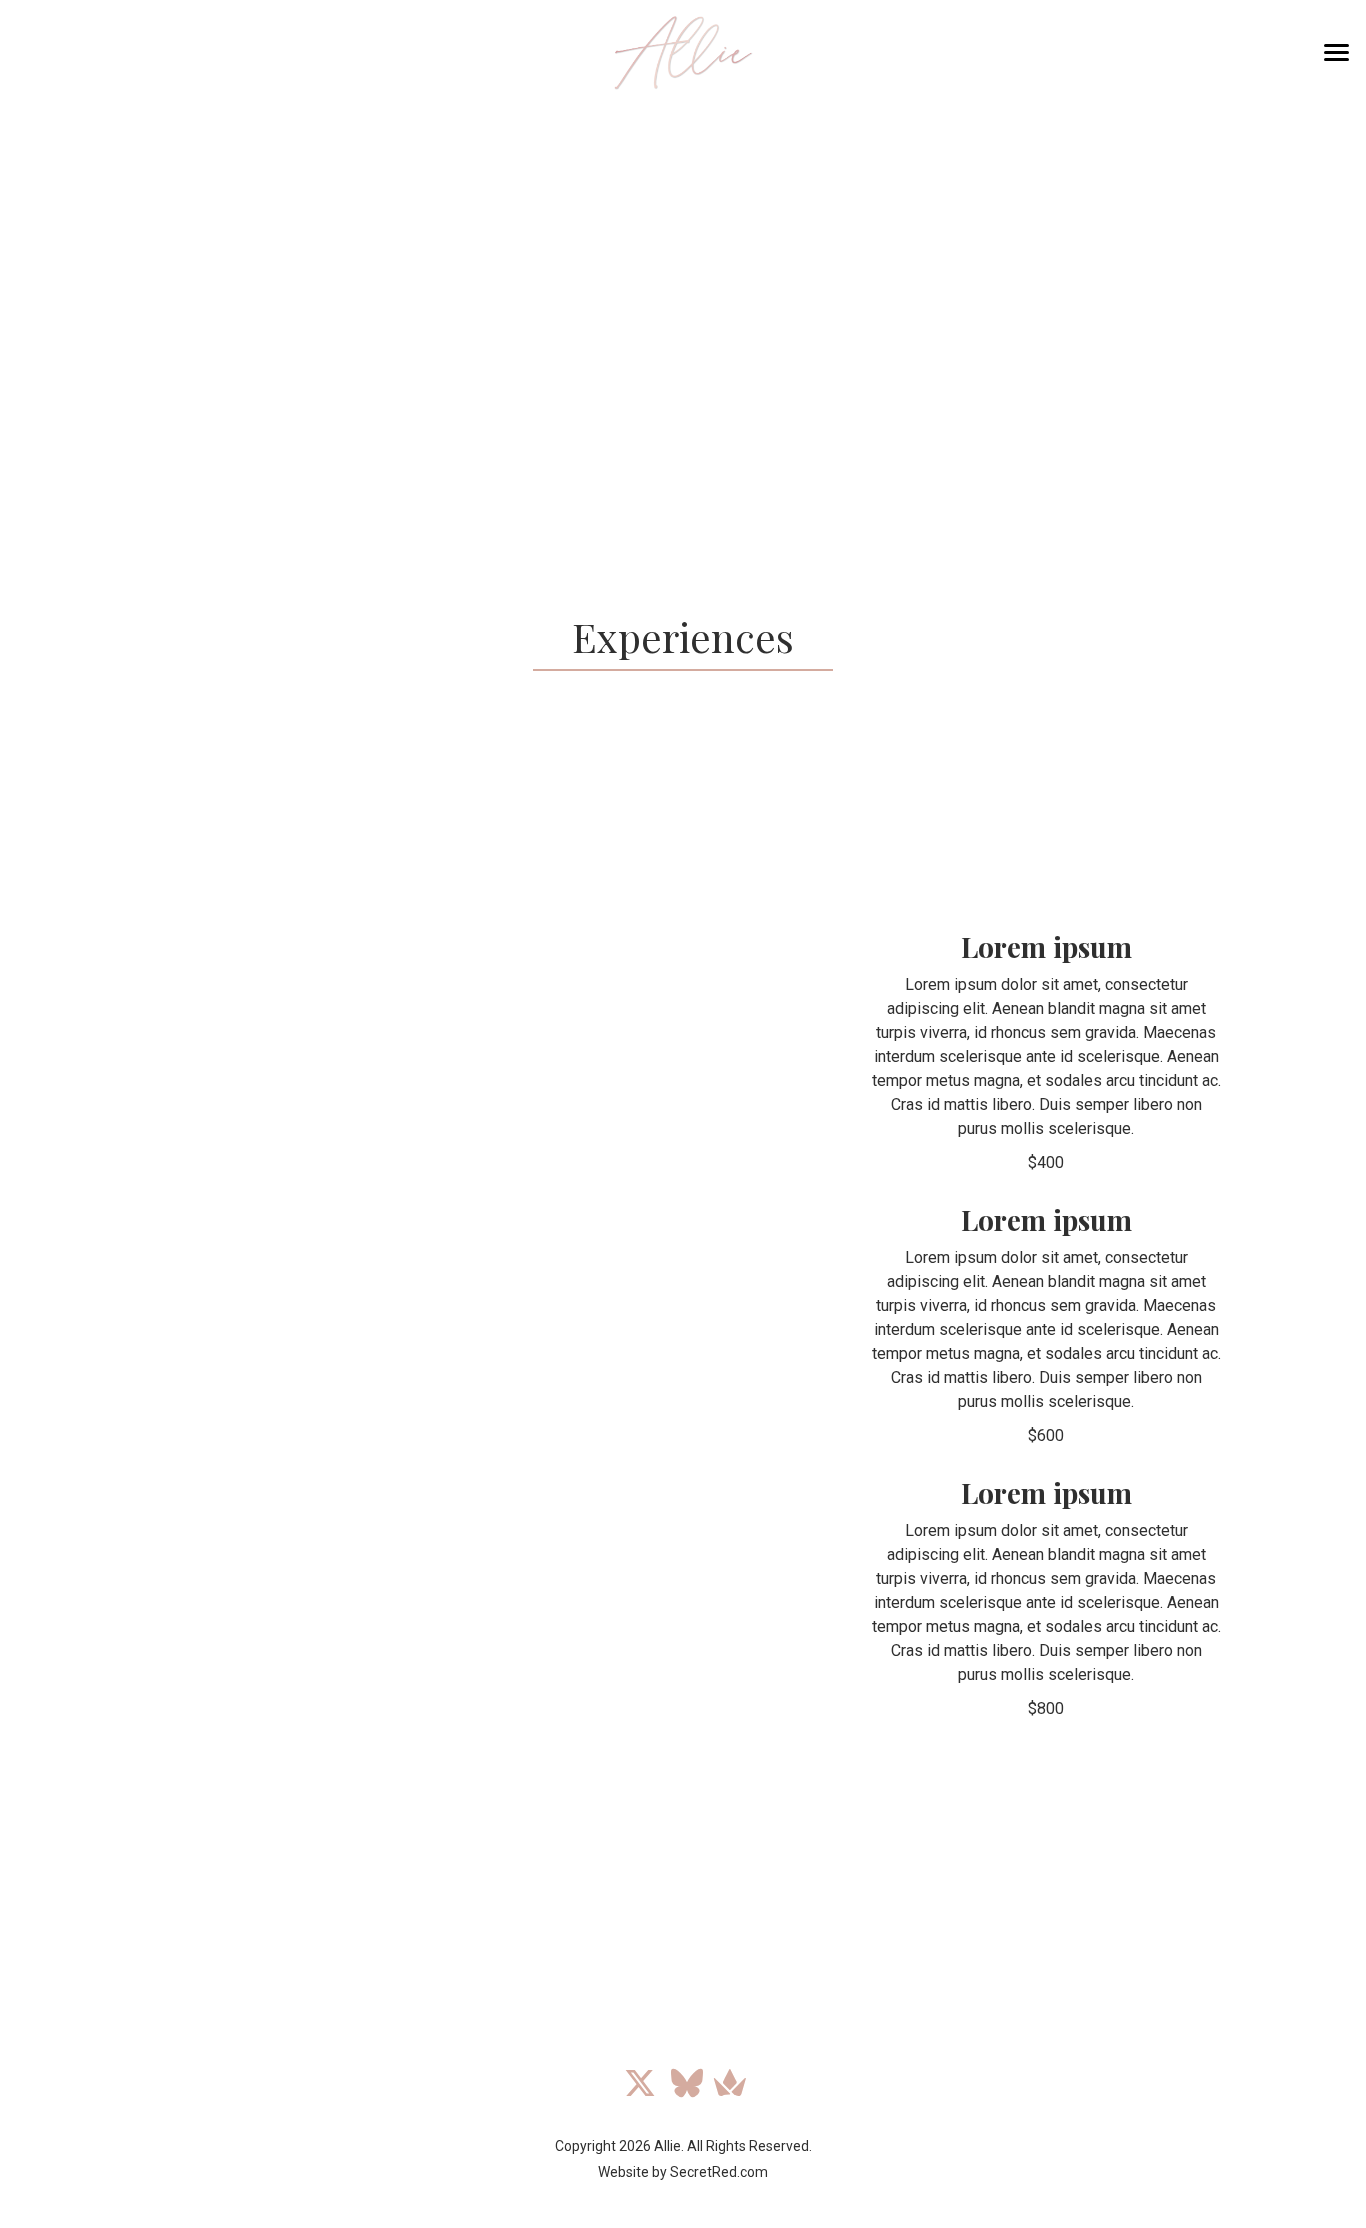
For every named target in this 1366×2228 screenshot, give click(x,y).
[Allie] (683, 52)
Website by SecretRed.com (683, 2172)
